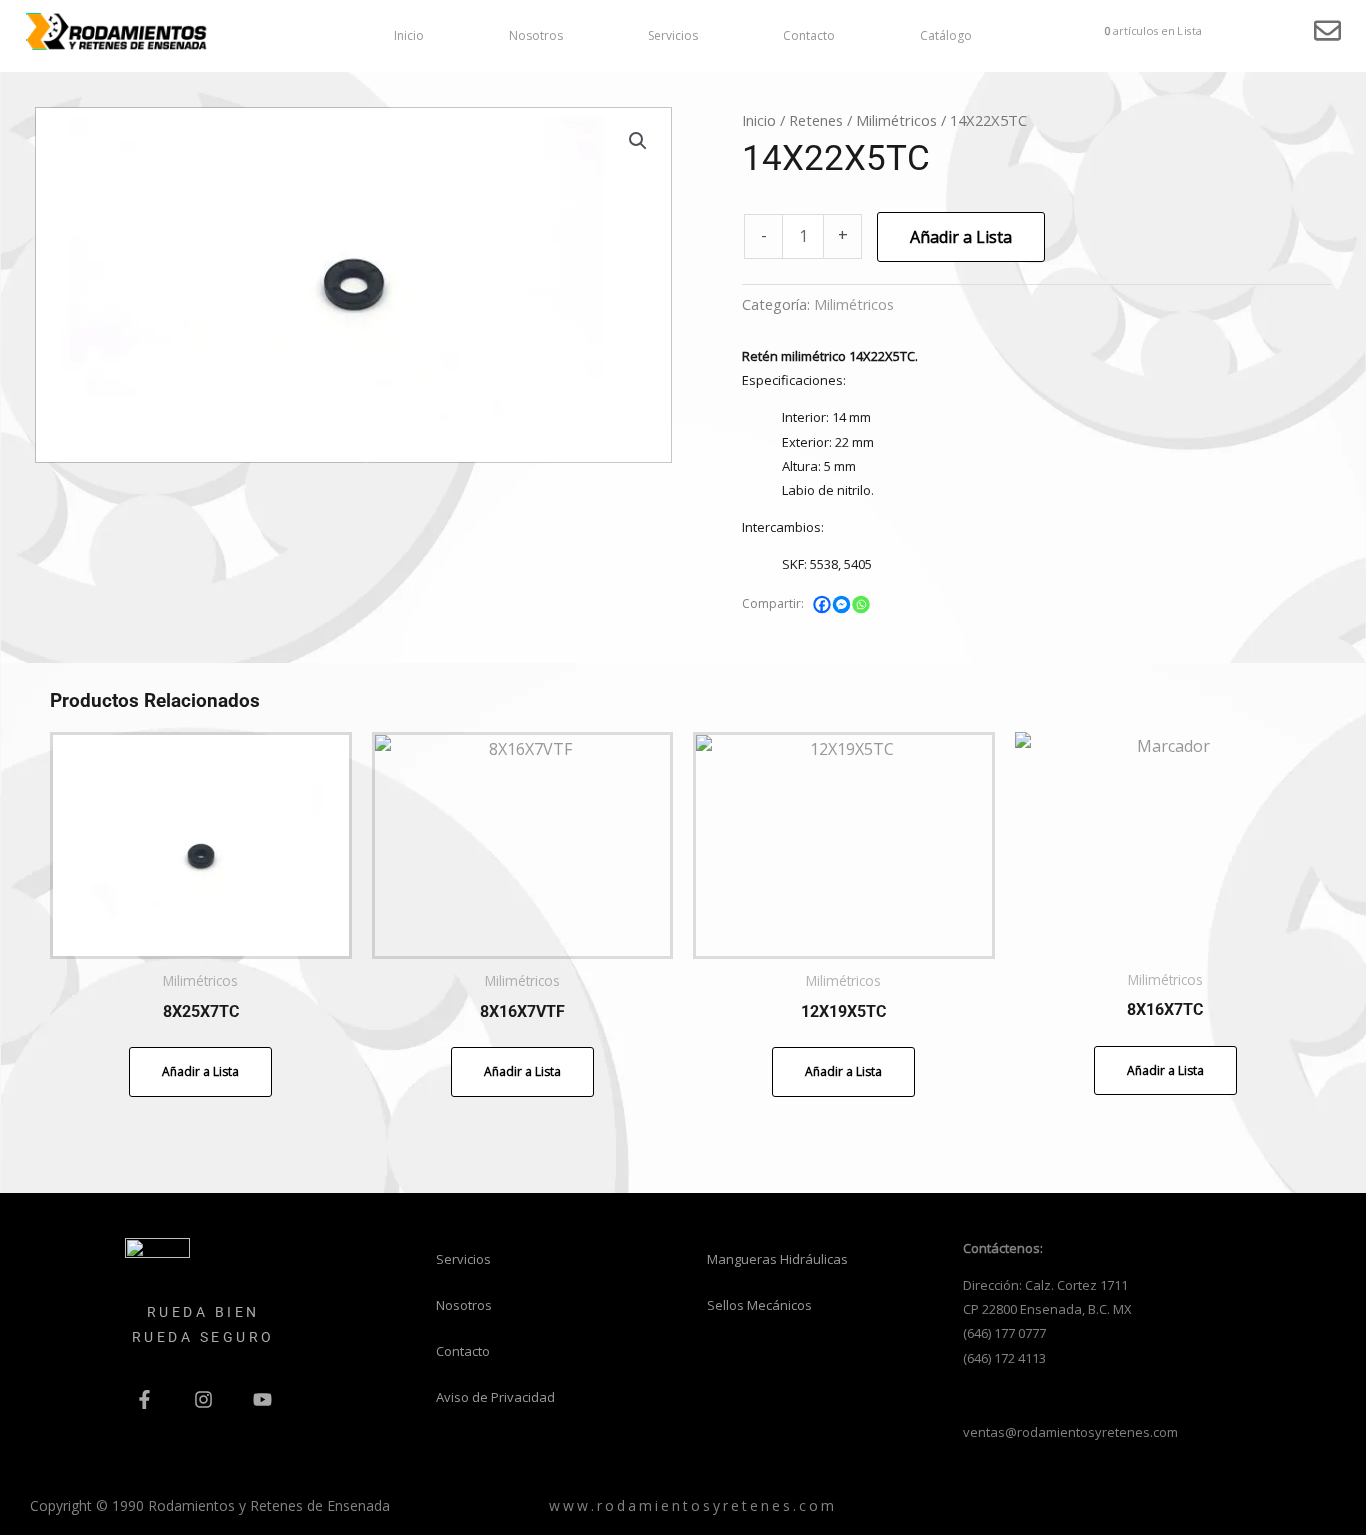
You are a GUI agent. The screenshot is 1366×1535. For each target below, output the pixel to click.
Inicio (409, 35)
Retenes (816, 120)
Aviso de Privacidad (495, 1397)
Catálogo (946, 35)
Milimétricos (896, 120)
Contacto (809, 35)
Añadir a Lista (961, 237)
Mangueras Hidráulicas (777, 1259)
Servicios (673, 35)
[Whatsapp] (862, 605)
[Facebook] (823, 605)
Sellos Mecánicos (759, 1305)
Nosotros (536, 35)
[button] (638, 141)
